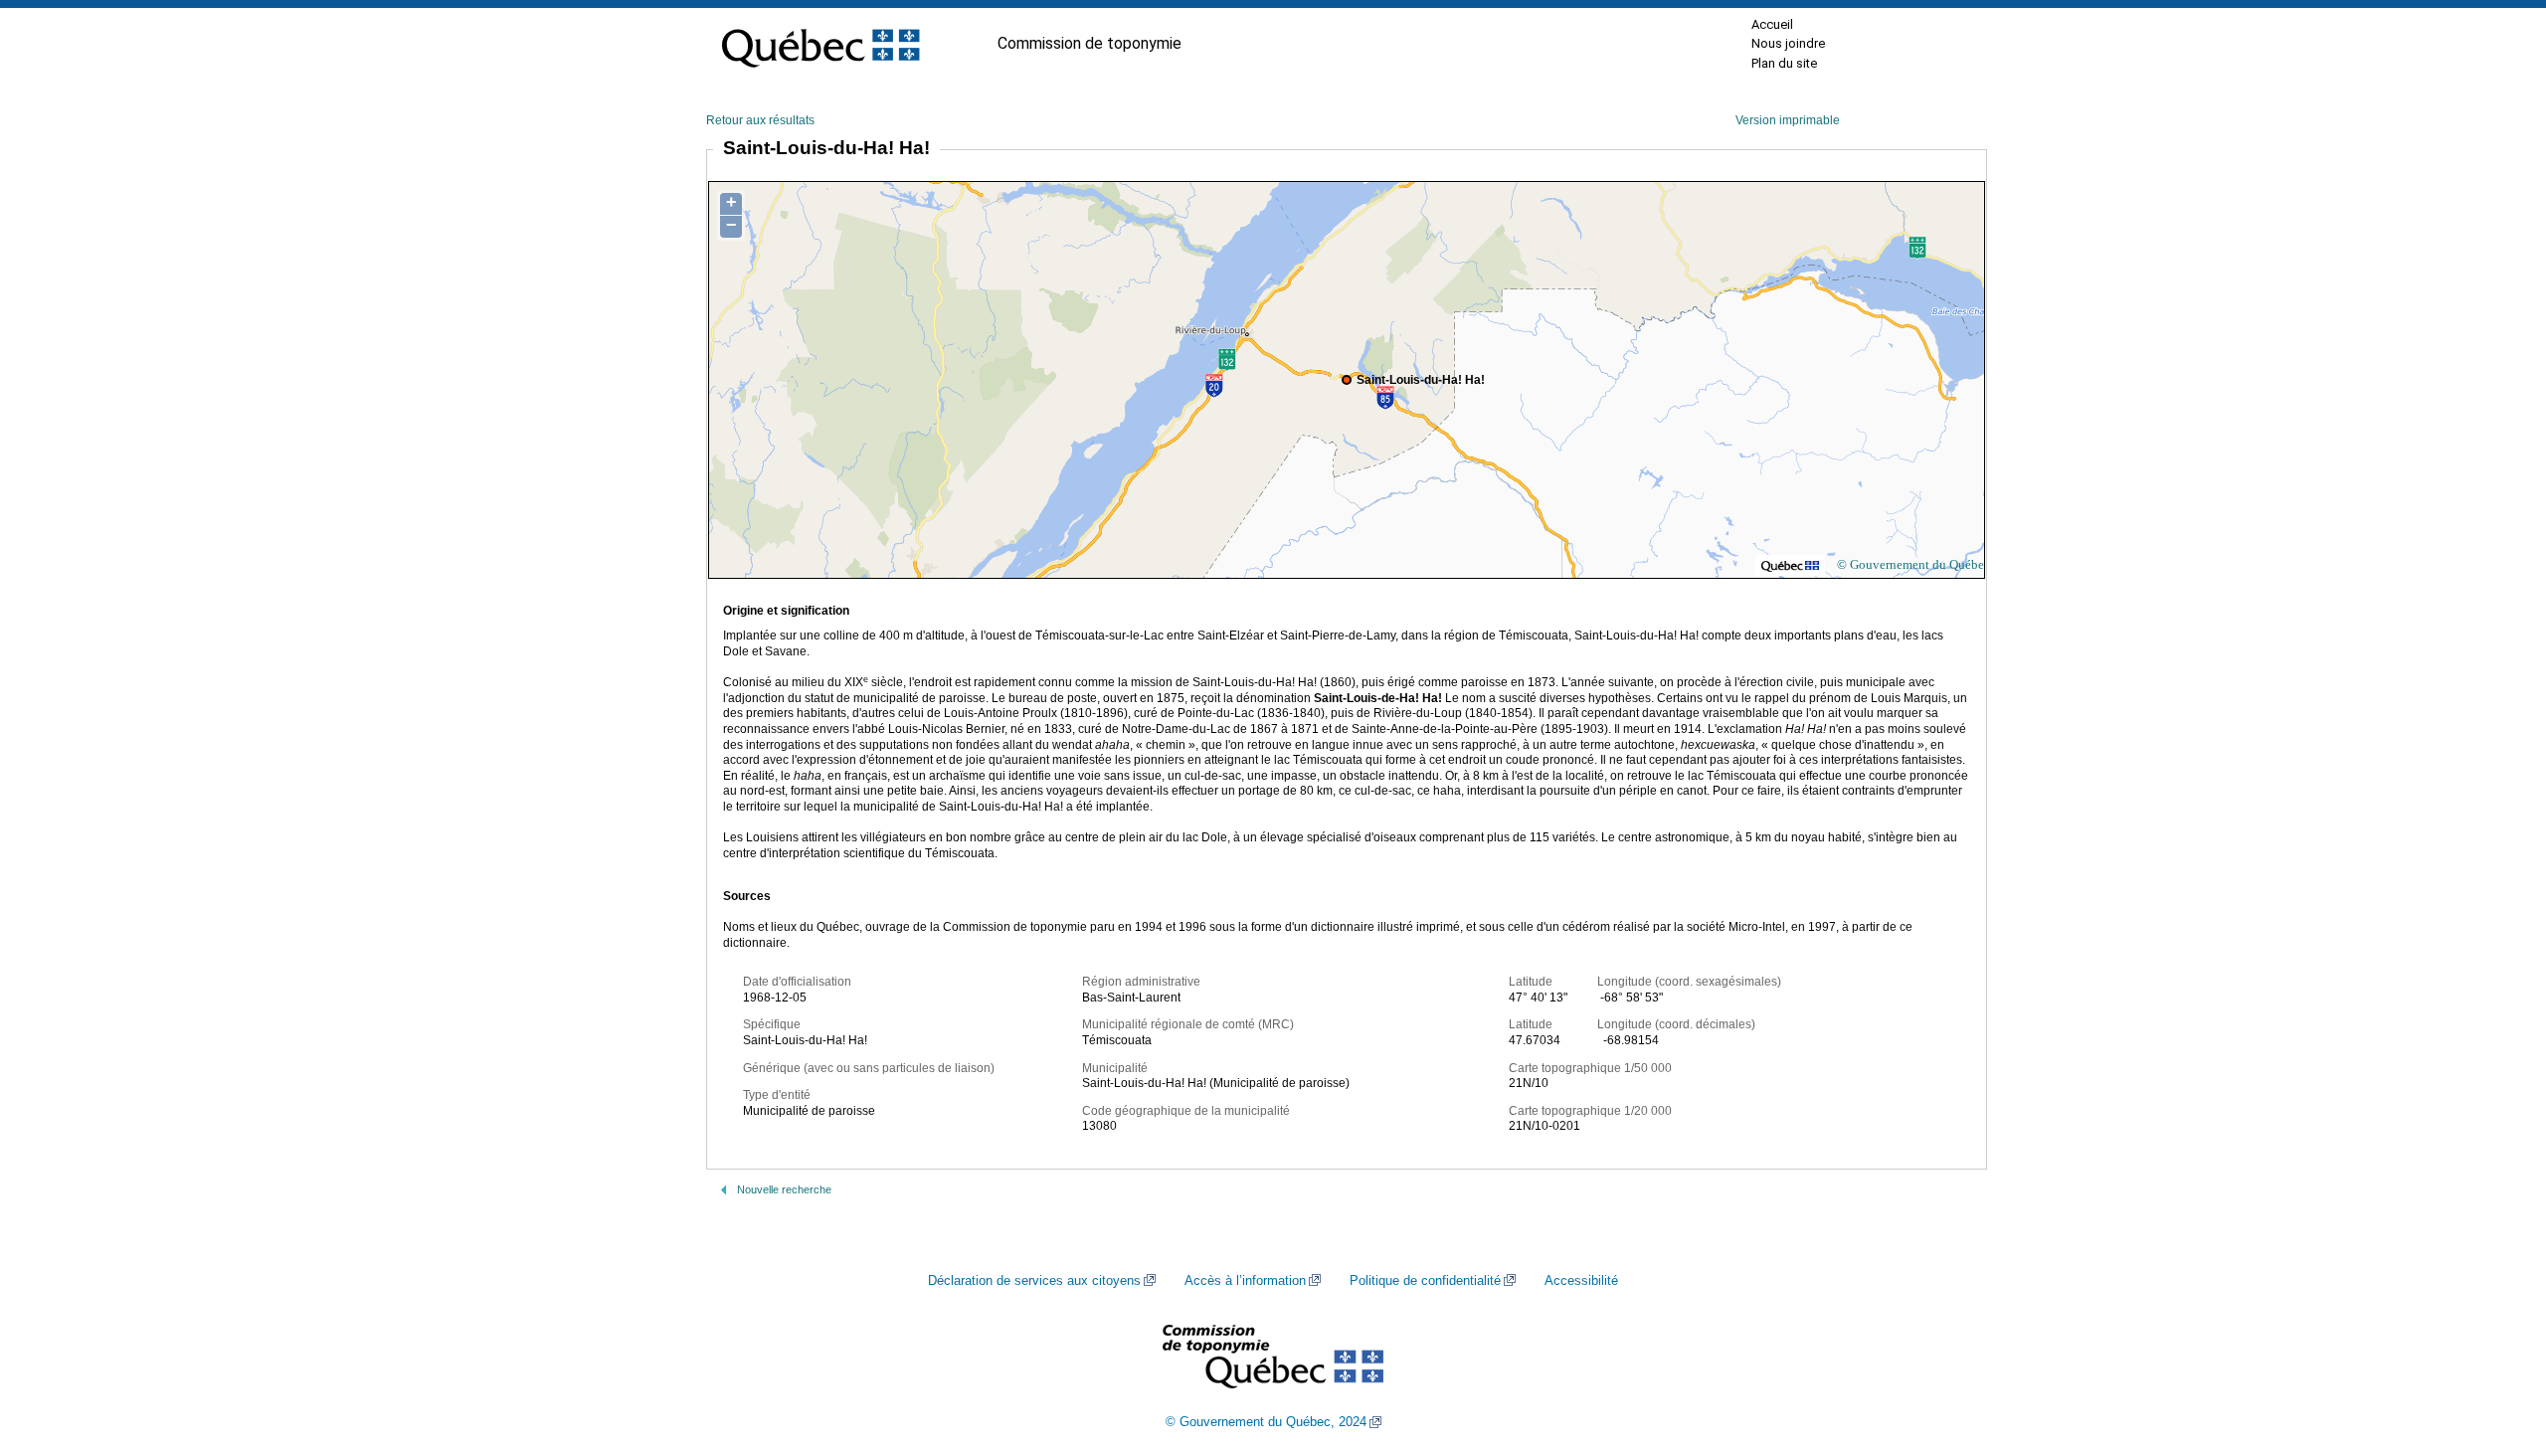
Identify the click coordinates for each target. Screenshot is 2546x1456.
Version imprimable (1788, 120)
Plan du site (1784, 63)
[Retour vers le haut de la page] (2496, 1347)
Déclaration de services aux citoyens (1034, 1281)
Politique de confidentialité (1425, 1281)
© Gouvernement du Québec (1913, 564)
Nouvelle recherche (784, 1189)
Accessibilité (1581, 1281)
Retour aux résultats (760, 120)
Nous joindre (1788, 43)
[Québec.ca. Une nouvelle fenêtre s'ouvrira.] (820, 44)
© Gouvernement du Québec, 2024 (1266, 1422)
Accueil (1772, 24)
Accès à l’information (1245, 1281)
